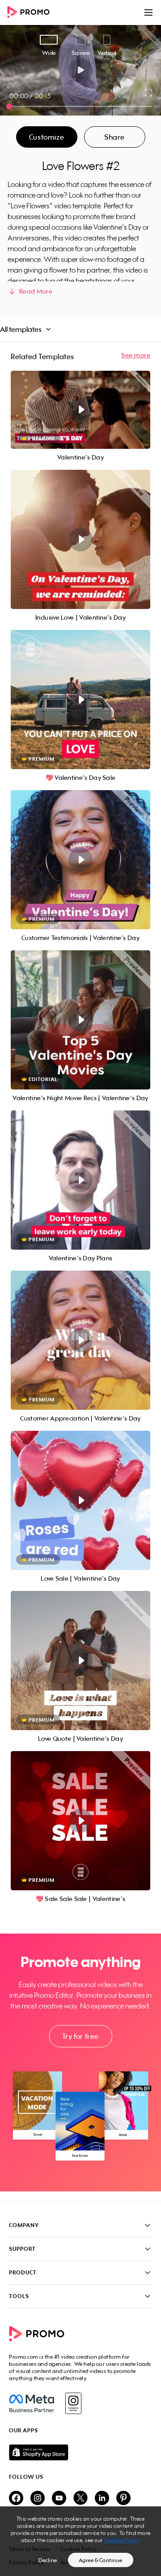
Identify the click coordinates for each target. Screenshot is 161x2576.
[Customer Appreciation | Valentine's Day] (80, 1340)
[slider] (9, 106)
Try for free (80, 2036)
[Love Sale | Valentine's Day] (80, 1500)
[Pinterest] (123, 2499)
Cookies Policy (122, 2540)
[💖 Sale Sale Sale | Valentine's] (80, 1821)
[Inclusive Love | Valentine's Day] (80, 539)
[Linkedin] (102, 2499)
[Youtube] (59, 2499)
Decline (48, 2560)
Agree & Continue (101, 2560)
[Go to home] (31, 13)
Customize (47, 137)
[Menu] (148, 12)
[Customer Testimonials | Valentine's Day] (80, 860)
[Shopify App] (80, 2452)
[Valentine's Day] (80, 410)
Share (114, 137)
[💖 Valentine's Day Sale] (80, 700)
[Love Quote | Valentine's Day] (80, 1661)
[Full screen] (149, 93)
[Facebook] (32, 2403)
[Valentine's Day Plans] (80, 1180)
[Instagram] (73, 2403)
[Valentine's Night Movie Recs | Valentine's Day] (80, 1020)
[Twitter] (80, 2499)
